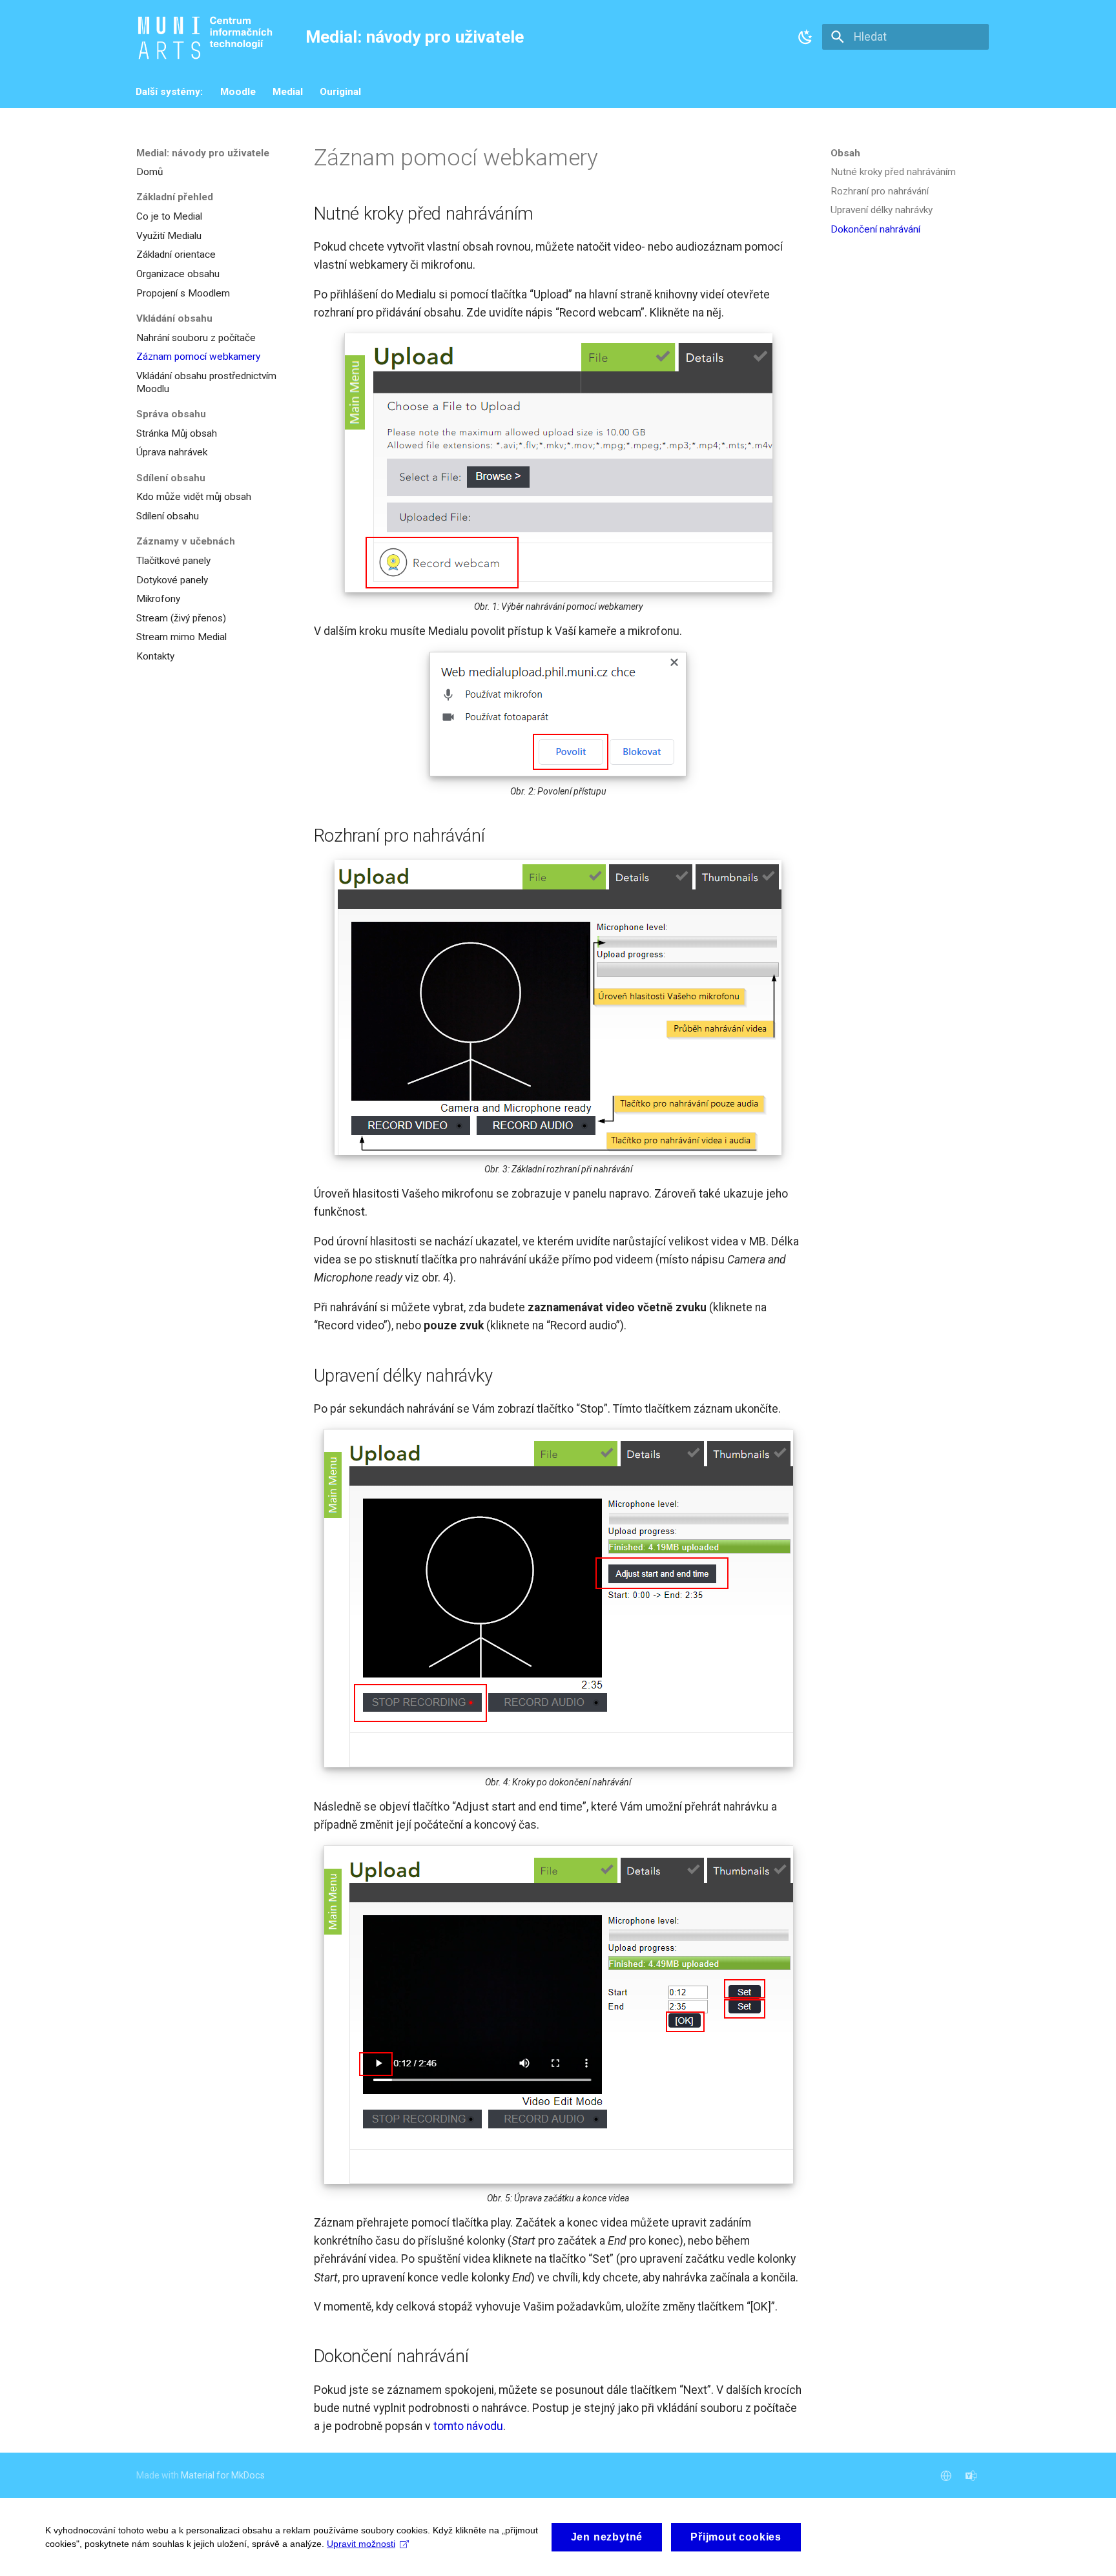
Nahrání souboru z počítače (196, 338)
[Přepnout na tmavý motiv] (805, 37)
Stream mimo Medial (181, 637)
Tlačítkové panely (173, 561)
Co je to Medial (169, 216)
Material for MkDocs (223, 2475)
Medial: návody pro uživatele (203, 153)
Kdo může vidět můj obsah (194, 497)
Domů (150, 172)
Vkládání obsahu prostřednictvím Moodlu (206, 382)
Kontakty (155, 656)
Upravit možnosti (361, 2544)
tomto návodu (468, 2426)
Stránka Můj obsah (177, 433)
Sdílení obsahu (168, 516)
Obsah (845, 153)
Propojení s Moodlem (183, 293)
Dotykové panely (172, 580)
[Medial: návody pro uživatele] (208, 37)
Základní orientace (176, 254)
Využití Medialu (169, 236)
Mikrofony (158, 599)
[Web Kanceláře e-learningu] (946, 2475)
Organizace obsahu (178, 274)
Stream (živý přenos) (181, 618)
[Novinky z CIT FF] (972, 2475)
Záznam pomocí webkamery (198, 357)
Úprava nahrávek (172, 452)
